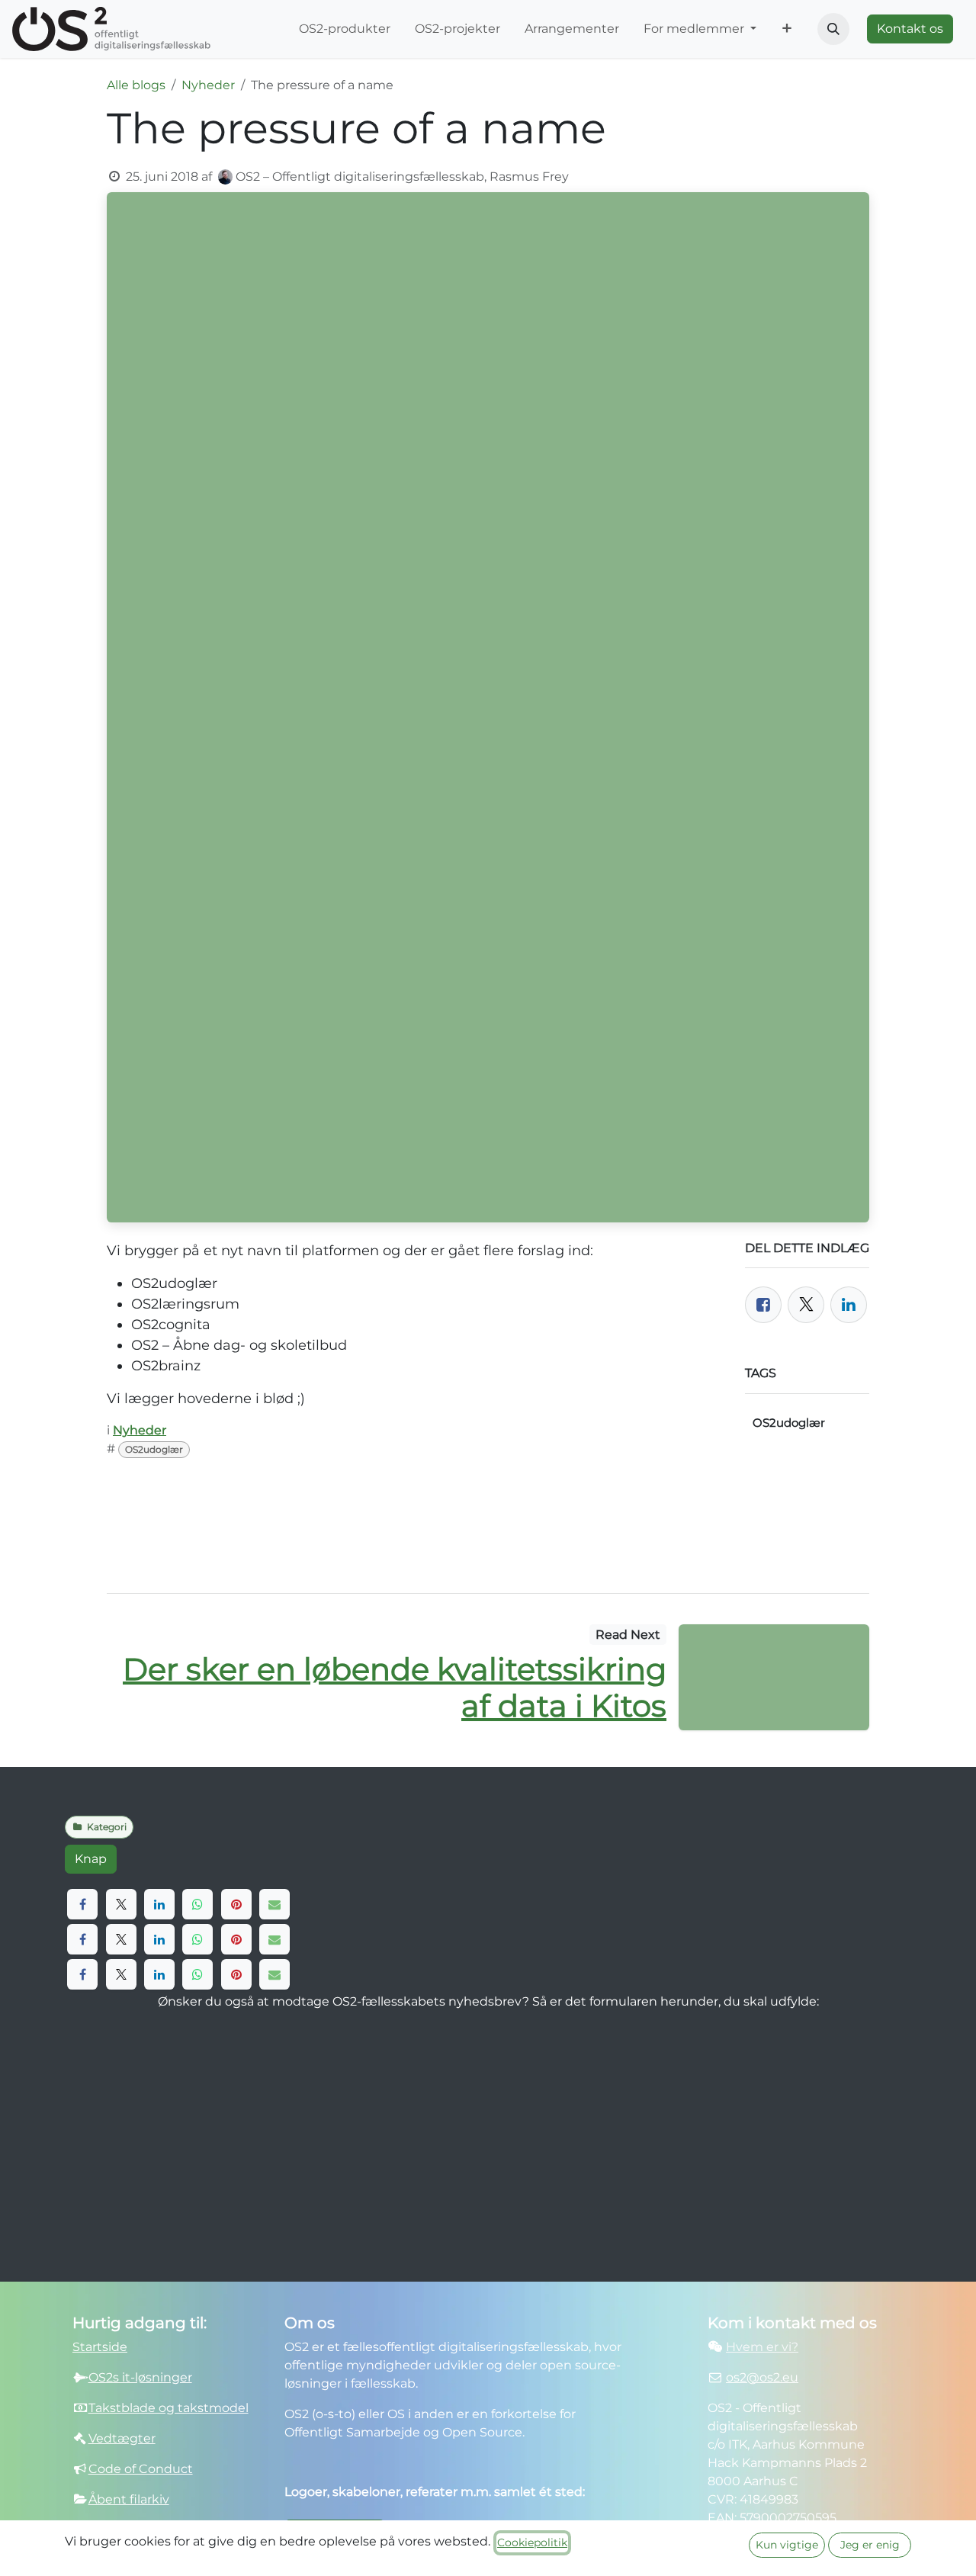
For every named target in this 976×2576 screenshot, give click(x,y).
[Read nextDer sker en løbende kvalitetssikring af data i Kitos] (774, 1677)
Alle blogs (136, 85)
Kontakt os (910, 29)
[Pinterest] (236, 1904)
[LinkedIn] (849, 1305)
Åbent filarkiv (129, 2499)
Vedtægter (122, 2438)
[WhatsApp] (197, 1904)
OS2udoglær (154, 1449)
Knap (91, 1859)
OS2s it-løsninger (140, 2377)
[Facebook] (763, 1305)
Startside (100, 2347)
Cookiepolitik (532, 2542)
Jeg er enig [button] (870, 2545)
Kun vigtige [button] (787, 2545)
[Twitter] (806, 1305)
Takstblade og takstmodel (169, 2408)
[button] (833, 29)
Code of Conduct (141, 2469)
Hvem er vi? (762, 2347)
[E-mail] (274, 1904)
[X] (121, 1904)
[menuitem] (345, 29)
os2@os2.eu (762, 2377)
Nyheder (208, 85)
